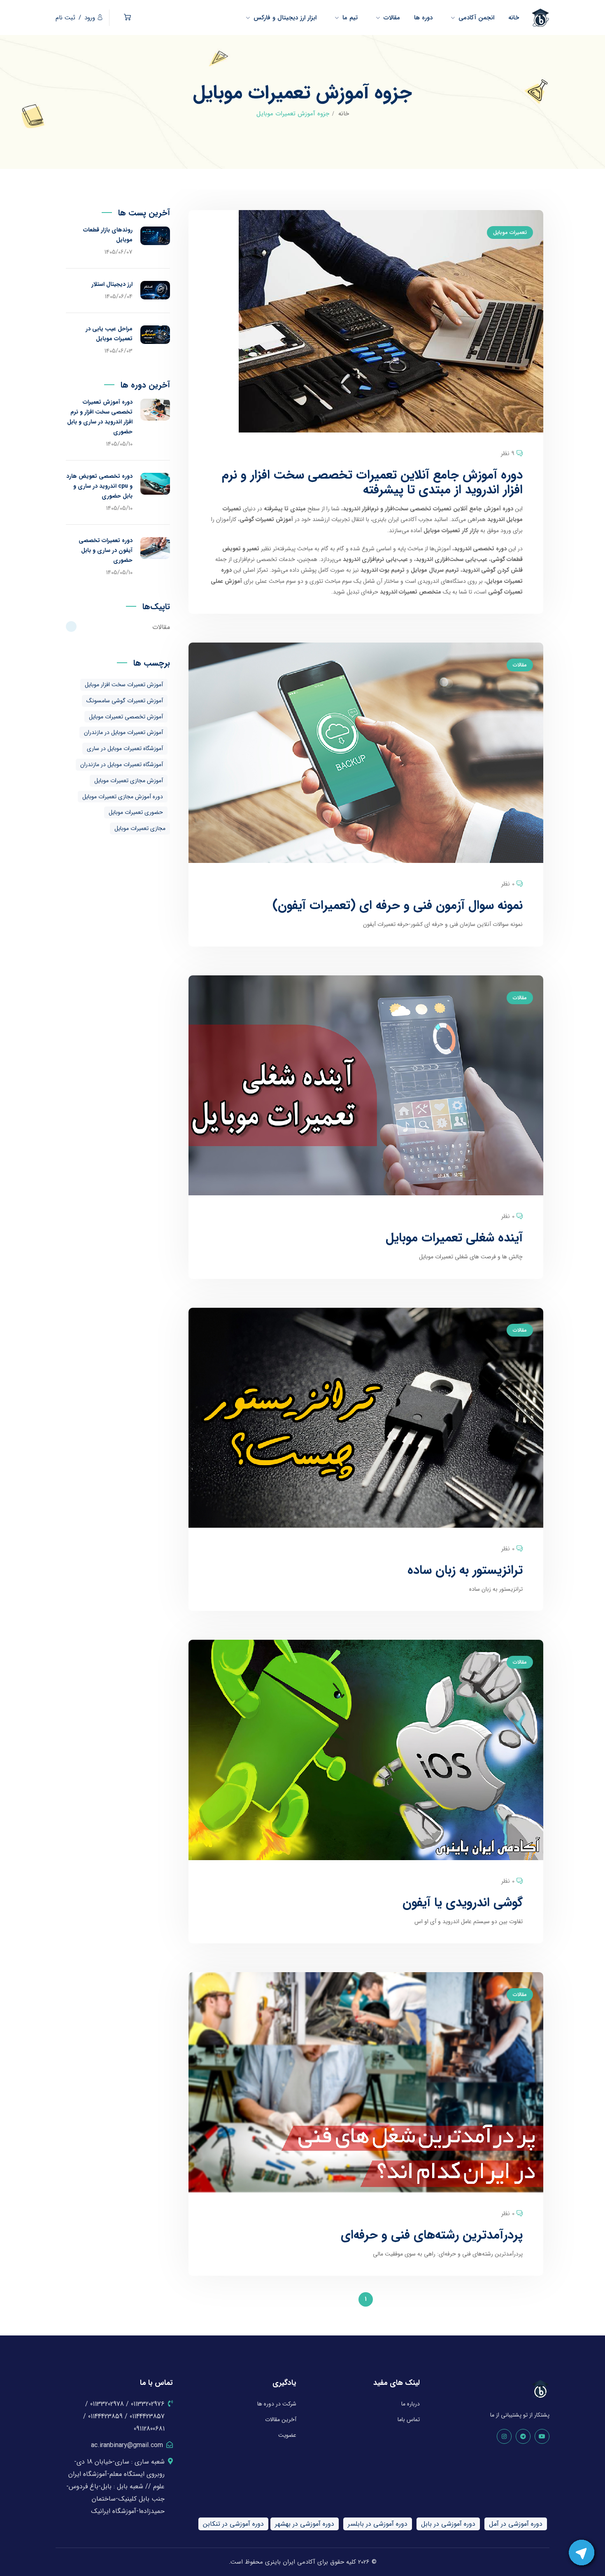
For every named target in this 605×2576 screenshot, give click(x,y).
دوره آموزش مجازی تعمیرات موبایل (123, 797)
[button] (127, 18)
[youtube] (542, 2436)
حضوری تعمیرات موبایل (136, 812)
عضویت (287, 2435)
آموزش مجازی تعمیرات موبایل (129, 781)
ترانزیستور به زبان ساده (465, 1570)
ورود (90, 18)
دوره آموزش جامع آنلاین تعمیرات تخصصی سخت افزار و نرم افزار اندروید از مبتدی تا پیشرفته (372, 483)
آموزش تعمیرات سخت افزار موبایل (124, 685)
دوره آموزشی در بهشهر (305, 2524)
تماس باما (409, 2419)
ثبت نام (65, 18)
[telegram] (523, 2436)
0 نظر (508, 884)
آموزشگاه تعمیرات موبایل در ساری (125, 748)
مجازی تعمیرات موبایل (140, 828)
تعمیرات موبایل (510, 233)
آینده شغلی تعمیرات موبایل (454, 1238)
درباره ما (411, 2404)
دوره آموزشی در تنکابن (233, 2524)
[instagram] (504, 2436)
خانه (344, 114)
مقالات (520, 665)
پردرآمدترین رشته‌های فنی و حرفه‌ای (432, 2235)
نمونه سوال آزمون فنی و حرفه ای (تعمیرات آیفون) (398, 906)
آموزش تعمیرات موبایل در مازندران (123, 732)
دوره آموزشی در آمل (516, 2524)
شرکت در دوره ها (277, 2404)
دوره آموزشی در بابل (448, 2524)
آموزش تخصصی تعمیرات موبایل (126, 717)
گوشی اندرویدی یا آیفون (463, 1903)
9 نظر (508, 453)
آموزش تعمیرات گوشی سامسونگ (125, 701)
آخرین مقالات (281, 2419)
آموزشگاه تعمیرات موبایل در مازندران (122, 764)
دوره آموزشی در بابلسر (378, 2524)
